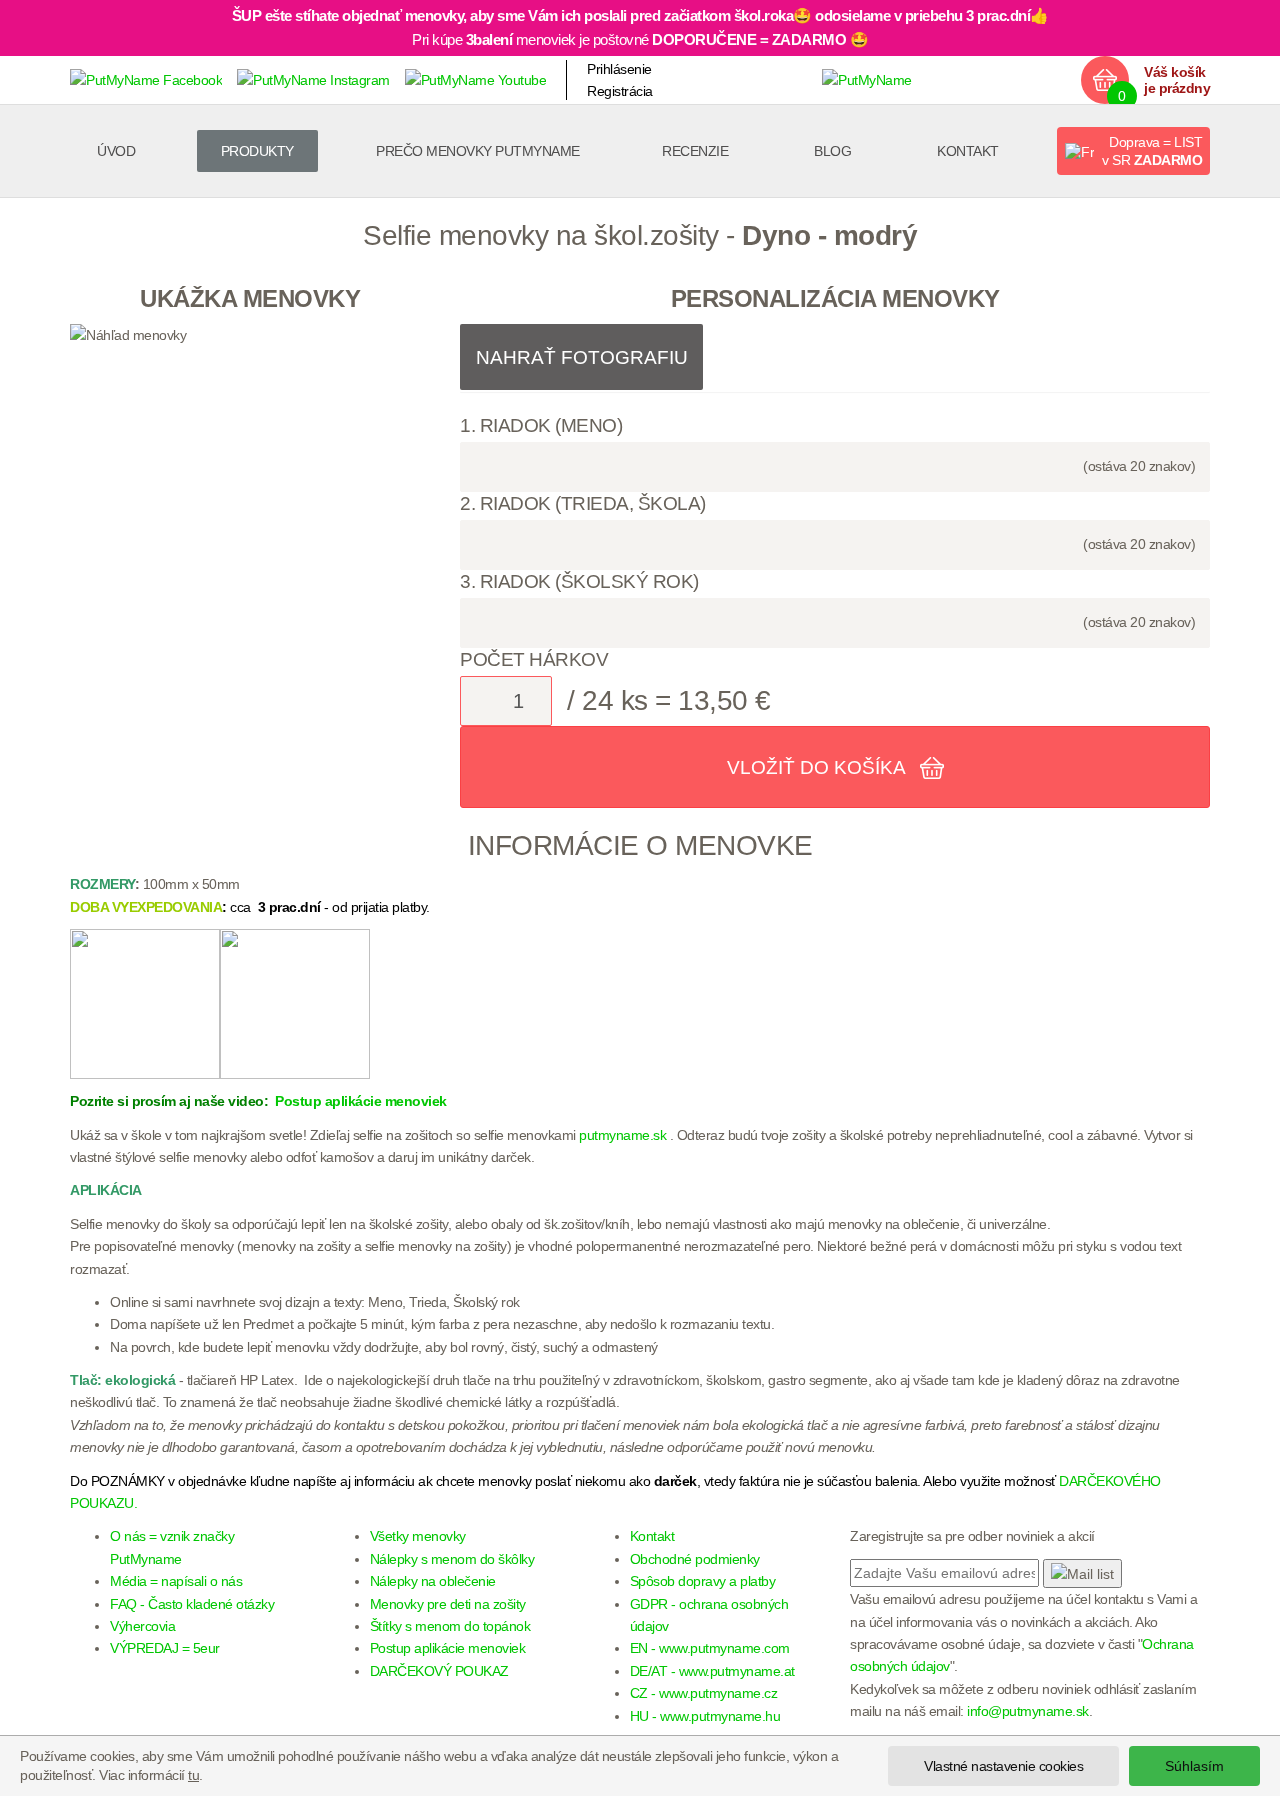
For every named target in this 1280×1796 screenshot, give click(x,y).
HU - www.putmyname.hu (705, 1716)
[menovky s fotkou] (145, 1003)
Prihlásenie (619, 69)
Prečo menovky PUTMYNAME (478, 151)
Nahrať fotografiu (582, 357)
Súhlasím (1194, 1766)
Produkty (257, 151)
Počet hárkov (534, 659)
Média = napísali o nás (176, 1581)
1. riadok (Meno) (541, 425)
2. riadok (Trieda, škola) (583, 503)
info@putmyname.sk (1028, 1711)
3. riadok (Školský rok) (579, 581)
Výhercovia (142, 1626)
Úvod (116, 151)
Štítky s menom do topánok (450, 1626)
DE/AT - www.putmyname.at (712, 1671)
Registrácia (620, 91)
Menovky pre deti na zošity (448, 1604)
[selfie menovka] (295, 1003)
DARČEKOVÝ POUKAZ (439, 1671)
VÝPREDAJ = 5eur (165, 1648)
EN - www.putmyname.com (710, 1648)
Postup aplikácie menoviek (359, 1101)
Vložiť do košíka (818, 767)
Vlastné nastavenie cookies (1003, 1766)
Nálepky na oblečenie (433, 1581)
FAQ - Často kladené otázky (192, 1604)
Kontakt (968, 151)
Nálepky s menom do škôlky (452, 1559)
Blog (832, 151)
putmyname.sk (622, 1135)
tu (193, 1775)
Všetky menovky (418, 1536)
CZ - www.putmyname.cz (704, 1693)
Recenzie (695, 151)
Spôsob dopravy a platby (703, 1581)
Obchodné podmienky (695, 1559)
